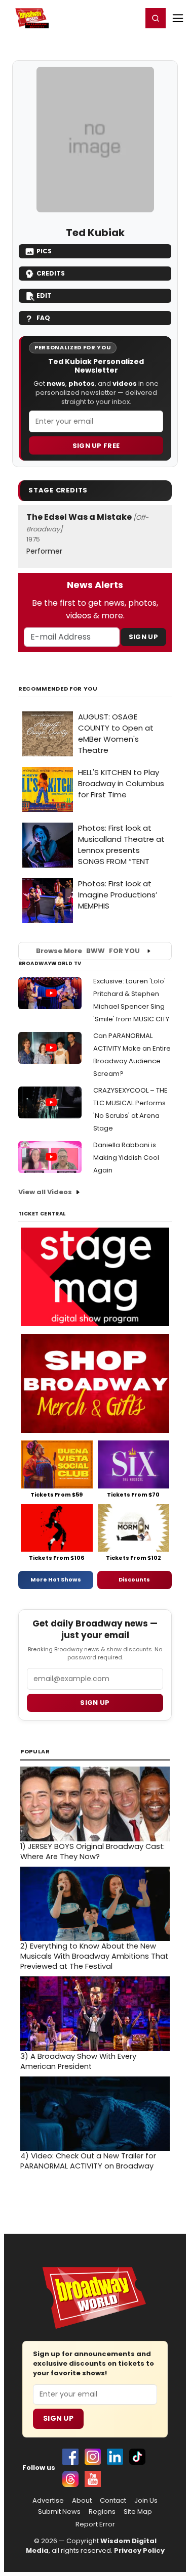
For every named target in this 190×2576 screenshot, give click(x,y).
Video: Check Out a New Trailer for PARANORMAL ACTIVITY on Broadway (88, 2161)
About (82, 2501)
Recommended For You (58, 689)
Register (101, 18)
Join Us (146, 2501)
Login (130, 18)
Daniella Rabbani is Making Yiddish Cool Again (126, 1158)
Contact (113, 2501)
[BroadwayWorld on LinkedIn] (115, 2457)
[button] (156, 18)
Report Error (95, 2524)
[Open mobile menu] (178, 18)
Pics (44, 251)
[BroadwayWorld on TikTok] (137, 2457)
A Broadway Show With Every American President (78, 2061)
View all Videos (45, 1192)
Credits (51, 273)
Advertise (48, 2501)
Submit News (59, 2512)
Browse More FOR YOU (88, 951)
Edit (44, 296)
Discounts (134, 1579)
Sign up (95, 1703)
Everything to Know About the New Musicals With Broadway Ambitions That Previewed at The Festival (94, 1956)
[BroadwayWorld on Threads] (70, 2479)
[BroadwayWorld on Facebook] (70, 2457)
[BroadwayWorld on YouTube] (93, 2479)
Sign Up (143, 637)
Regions (102, 2512)
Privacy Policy (139, 2550)
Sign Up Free (96, 446)
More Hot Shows (56, 1579)
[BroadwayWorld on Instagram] (93, 2457)
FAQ (43, 318)
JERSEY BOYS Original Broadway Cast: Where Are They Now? (92, 1851)
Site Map (138, 2512)
